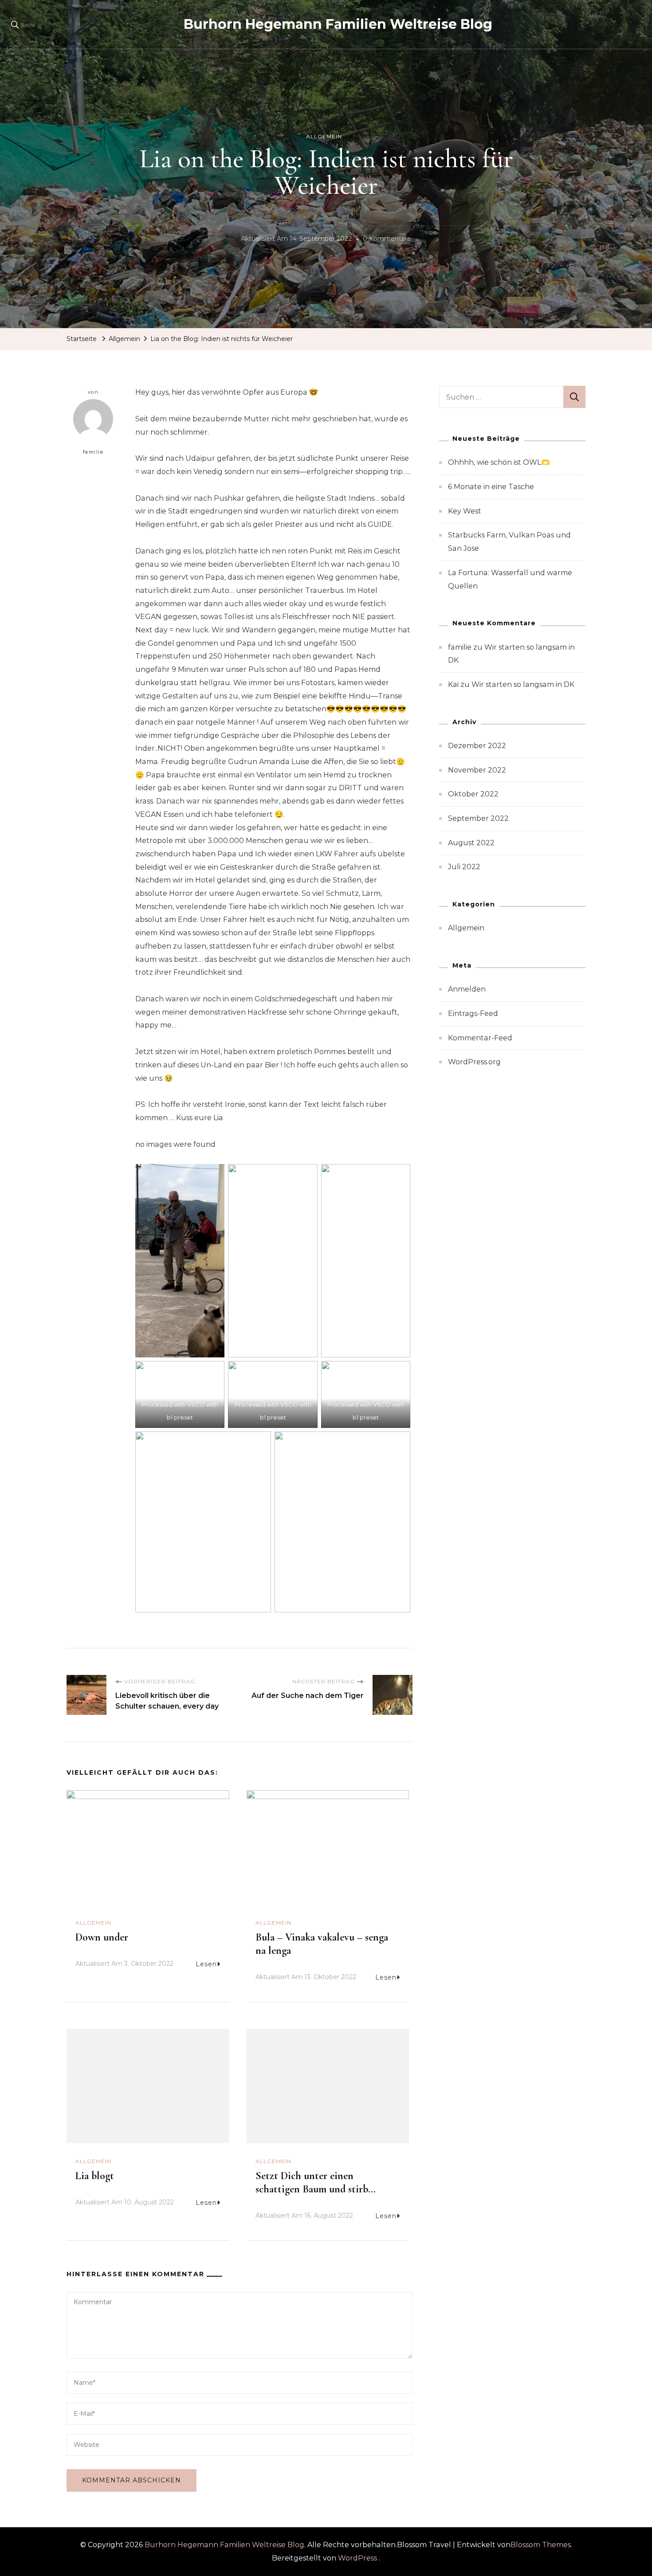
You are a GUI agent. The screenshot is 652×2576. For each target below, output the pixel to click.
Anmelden (467, 989)
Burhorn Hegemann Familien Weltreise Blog (338, 24)
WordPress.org (474, 1062)
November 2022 (477, 770)
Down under (102, 1937)
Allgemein (324, 136)
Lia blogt (95, 2176)
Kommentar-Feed (480, 1038)
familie (93, 452)
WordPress (357, 2558)
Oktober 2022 (473, 794)
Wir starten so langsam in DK (523, 684)
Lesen (206, 1964)
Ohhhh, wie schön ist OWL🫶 (499, 462)
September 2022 (478, 818)
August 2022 (471, 843)
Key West (465, 511)
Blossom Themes (541, 2545)
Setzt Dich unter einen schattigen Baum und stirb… (316, 2182)
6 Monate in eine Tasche (491, 487)
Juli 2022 (464, 867)
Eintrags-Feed (473, 1014)
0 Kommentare (387, 240)
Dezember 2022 (477, 746)
